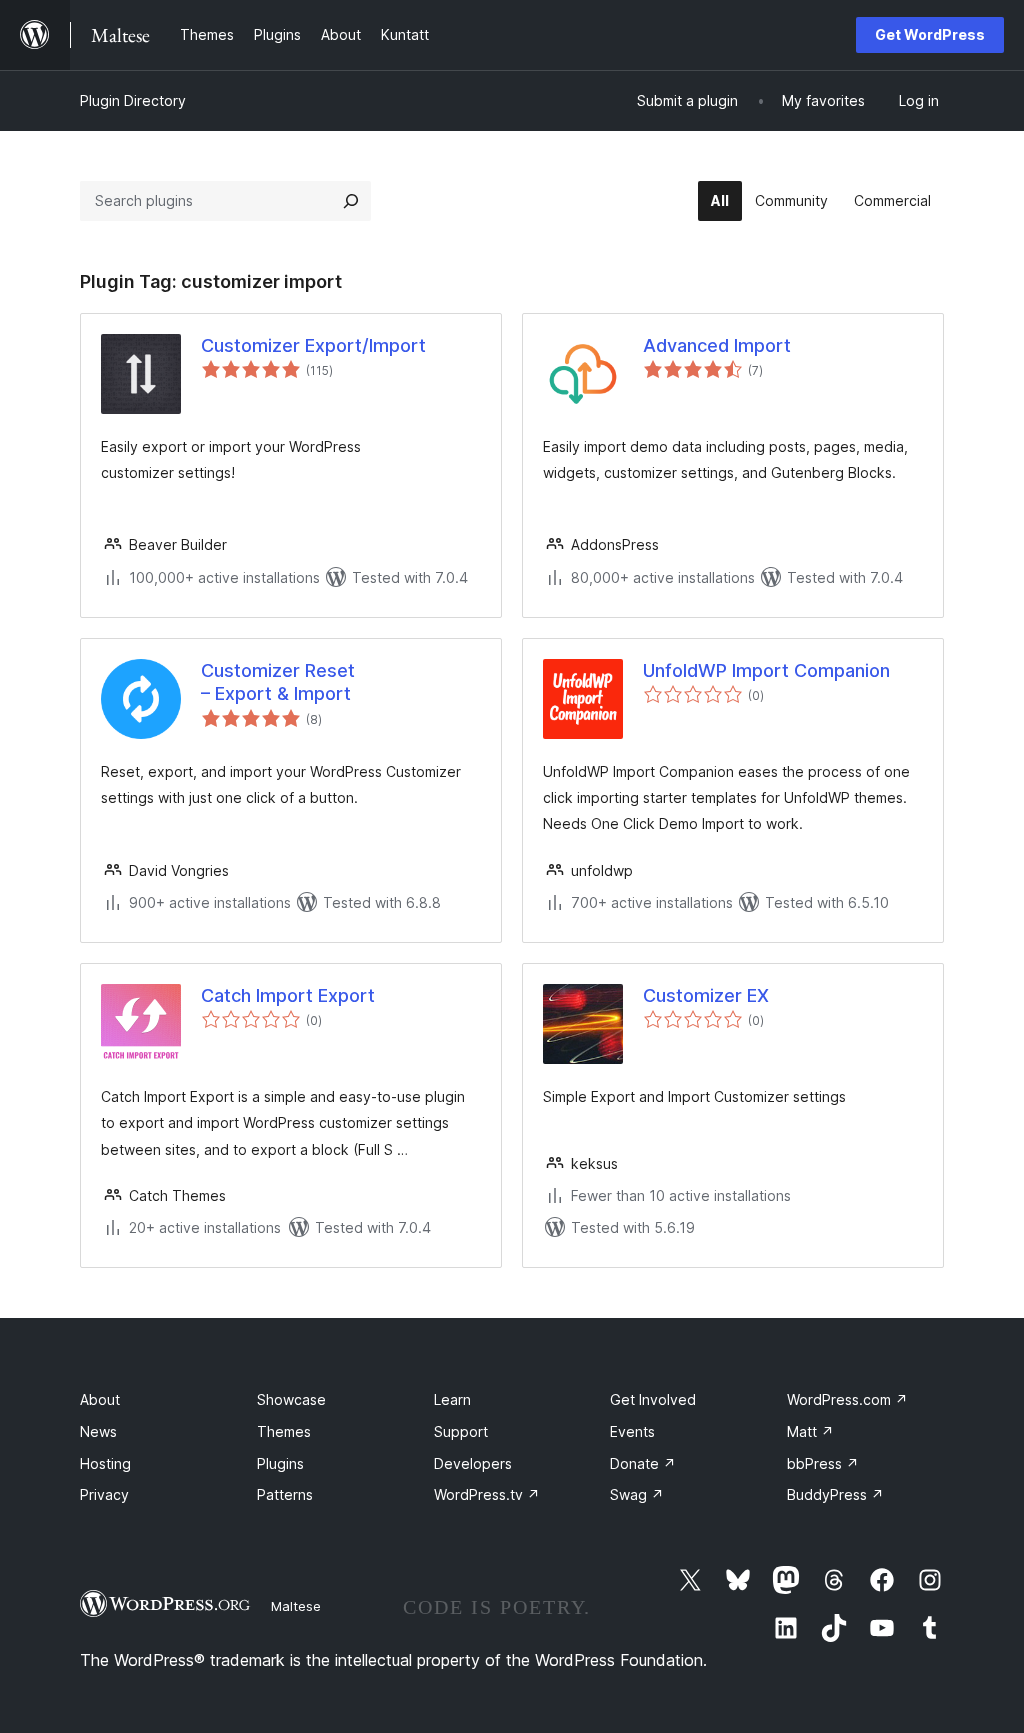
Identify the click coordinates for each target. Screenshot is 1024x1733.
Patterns (285, 1494)
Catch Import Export (288, 995)
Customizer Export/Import (313, 345)
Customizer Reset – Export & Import (278, 682)
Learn (452, 1399)
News (98, 1431)
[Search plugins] (351, 201)
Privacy (104, 1494)
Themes (284, 1431)
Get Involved (653, 1399)
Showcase (291, 1399)
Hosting (105, 1463)
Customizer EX (706, 995)
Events (632, 1431)
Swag (637, 1494)
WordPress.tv (487, 1494)
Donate (643, 1463)
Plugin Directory (133, 100)
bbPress (823, 1463)
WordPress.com (847, 1399)
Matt (810, 1431)
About (100, 1399)
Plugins (280, 1463)
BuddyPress (835, 1494)
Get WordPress (930, 34)
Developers (473, 1463)
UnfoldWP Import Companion (766, 670)
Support (461, 1431)
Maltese (296, 1606)
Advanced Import (717, 345)
